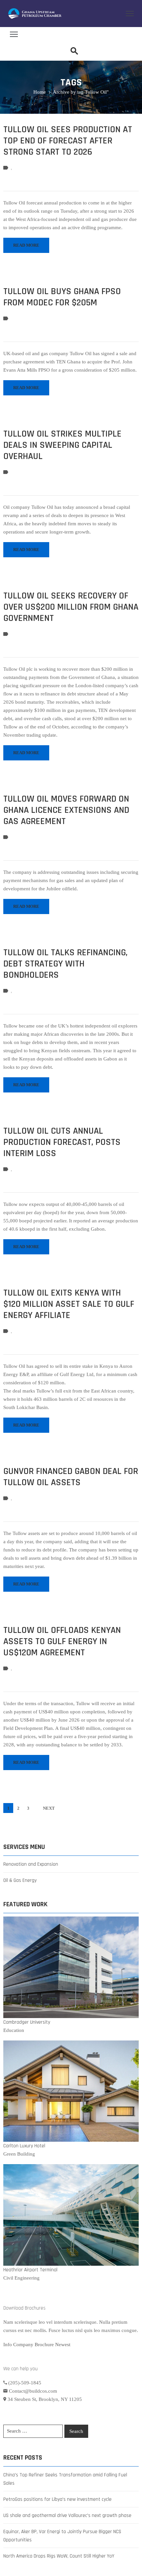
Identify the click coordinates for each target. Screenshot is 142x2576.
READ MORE (26, 245)
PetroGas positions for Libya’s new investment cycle (57, 2499)
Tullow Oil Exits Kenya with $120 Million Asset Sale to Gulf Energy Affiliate (69, 1304)
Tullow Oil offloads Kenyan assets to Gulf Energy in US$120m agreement (62, 1641)
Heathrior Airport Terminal (30, 2270)
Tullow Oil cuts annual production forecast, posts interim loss (62, 1142)
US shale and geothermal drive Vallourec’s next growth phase (67, 2515)
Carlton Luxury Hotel (24, 2146)
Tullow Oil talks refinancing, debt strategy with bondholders (65, 964)
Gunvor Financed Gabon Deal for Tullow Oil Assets (71, 1477)
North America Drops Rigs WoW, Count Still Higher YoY (59, 2556)
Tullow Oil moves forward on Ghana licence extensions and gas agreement (66, 810)
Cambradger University (27, 2022)
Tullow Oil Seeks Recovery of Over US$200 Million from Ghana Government (71, 607)
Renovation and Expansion (31, 1864)
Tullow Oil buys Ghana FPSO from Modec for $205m (62, 297)
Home (40, 92)
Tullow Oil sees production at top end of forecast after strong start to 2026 (68, 141)
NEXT (49, 1808)
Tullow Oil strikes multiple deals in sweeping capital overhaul (62, 445)
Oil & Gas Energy (20, 1880)
